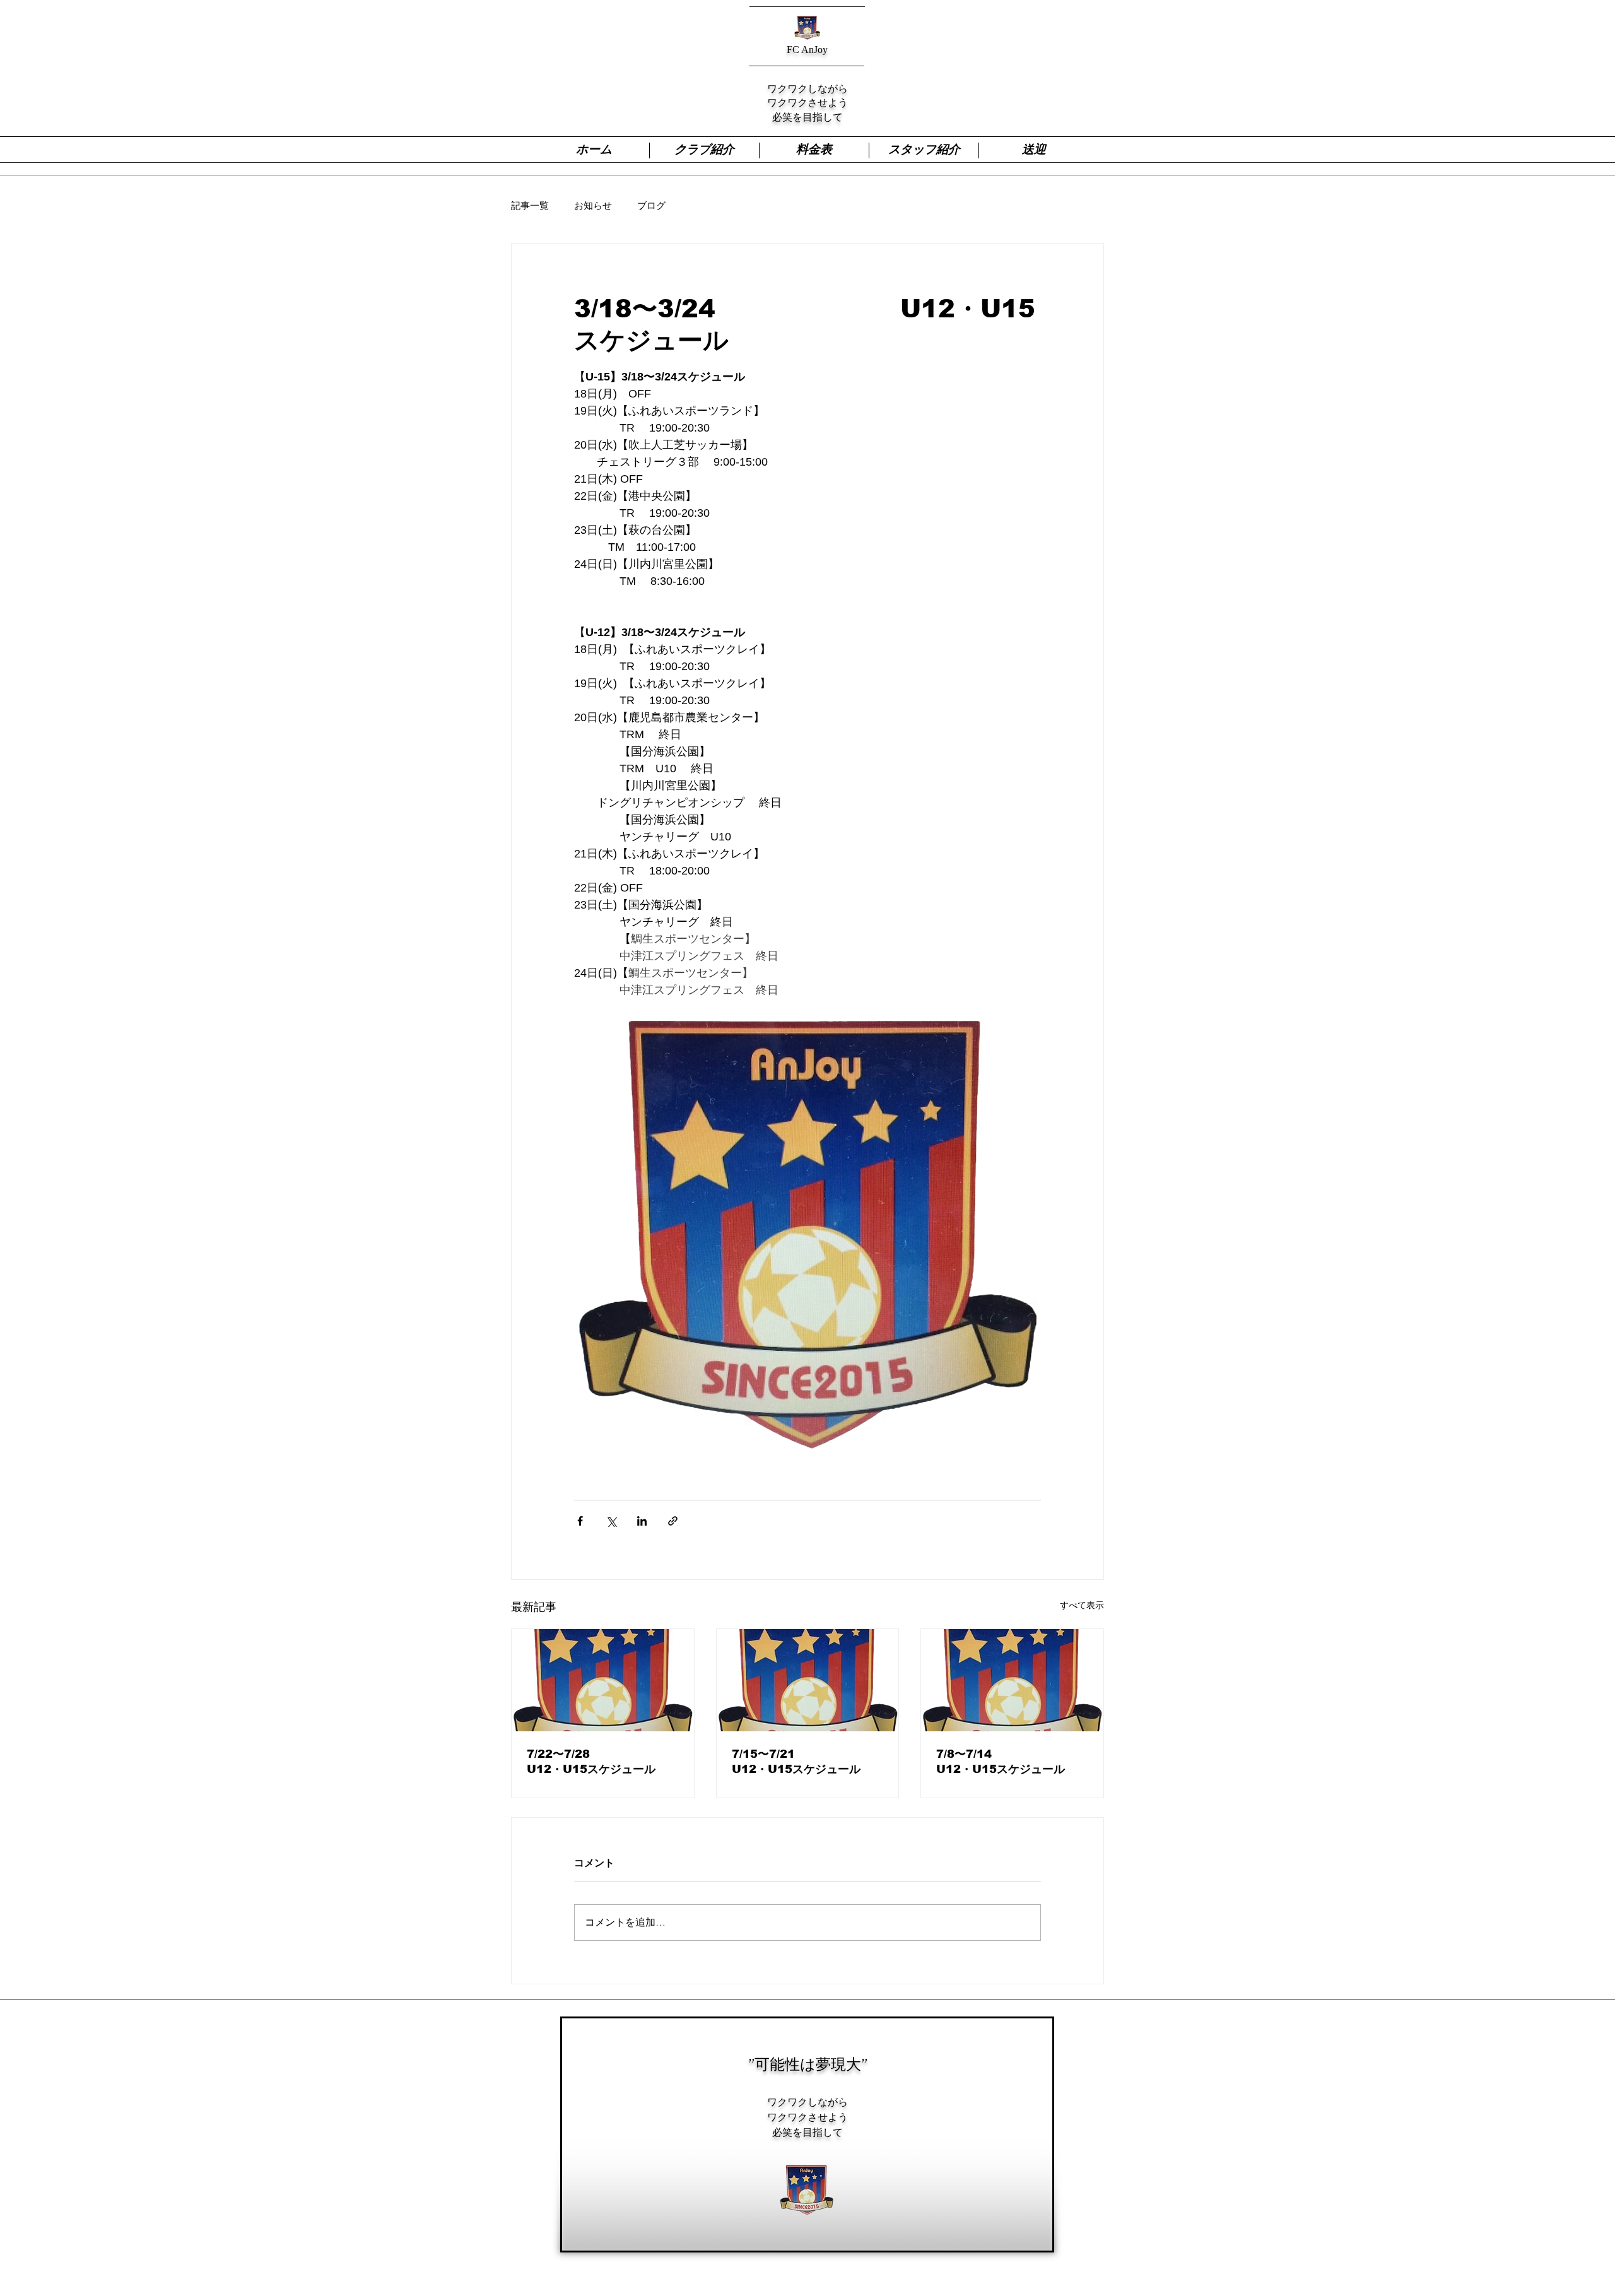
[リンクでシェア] (673, 1521)
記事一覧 (530, 205)
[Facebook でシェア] (580, 1521)
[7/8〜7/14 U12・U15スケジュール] (1012, 1680)
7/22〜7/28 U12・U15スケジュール (600, 1762)
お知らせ (593, 205)
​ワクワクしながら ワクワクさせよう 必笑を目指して (807, 2117)
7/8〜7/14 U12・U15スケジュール (1006, 1762)
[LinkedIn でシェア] (642, 1521)
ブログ (651, 205)
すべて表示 (1082, 1605)
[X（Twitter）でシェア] (611, 1521)
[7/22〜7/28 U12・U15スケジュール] (603, 1680)
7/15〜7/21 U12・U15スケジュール (805, 1762)
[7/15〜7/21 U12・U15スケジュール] (808, 1680)
